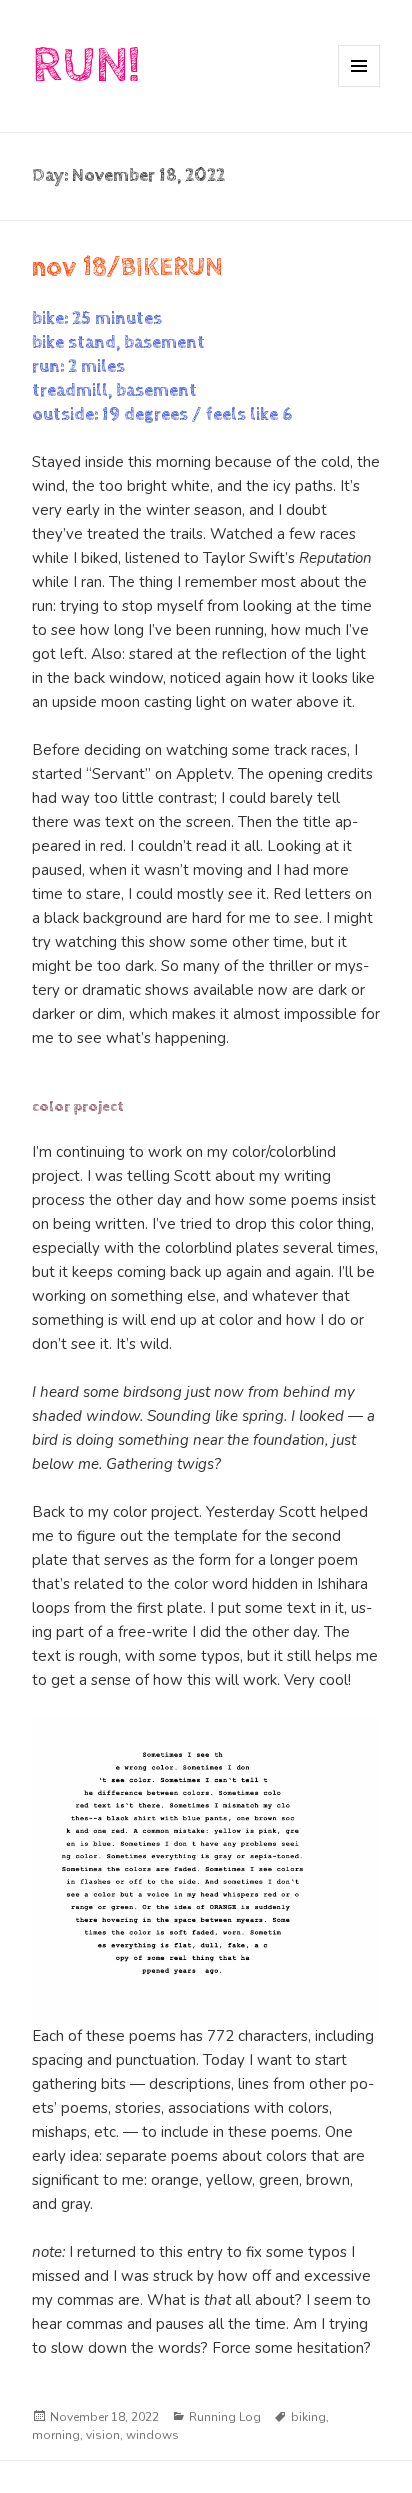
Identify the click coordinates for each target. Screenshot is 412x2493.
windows (152, 2435)
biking (308, 2417)
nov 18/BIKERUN (127, 267)
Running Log (225, 2417)
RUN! (86, 65)
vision (103, 2435)
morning (56, 2435)
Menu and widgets (359, 86)
